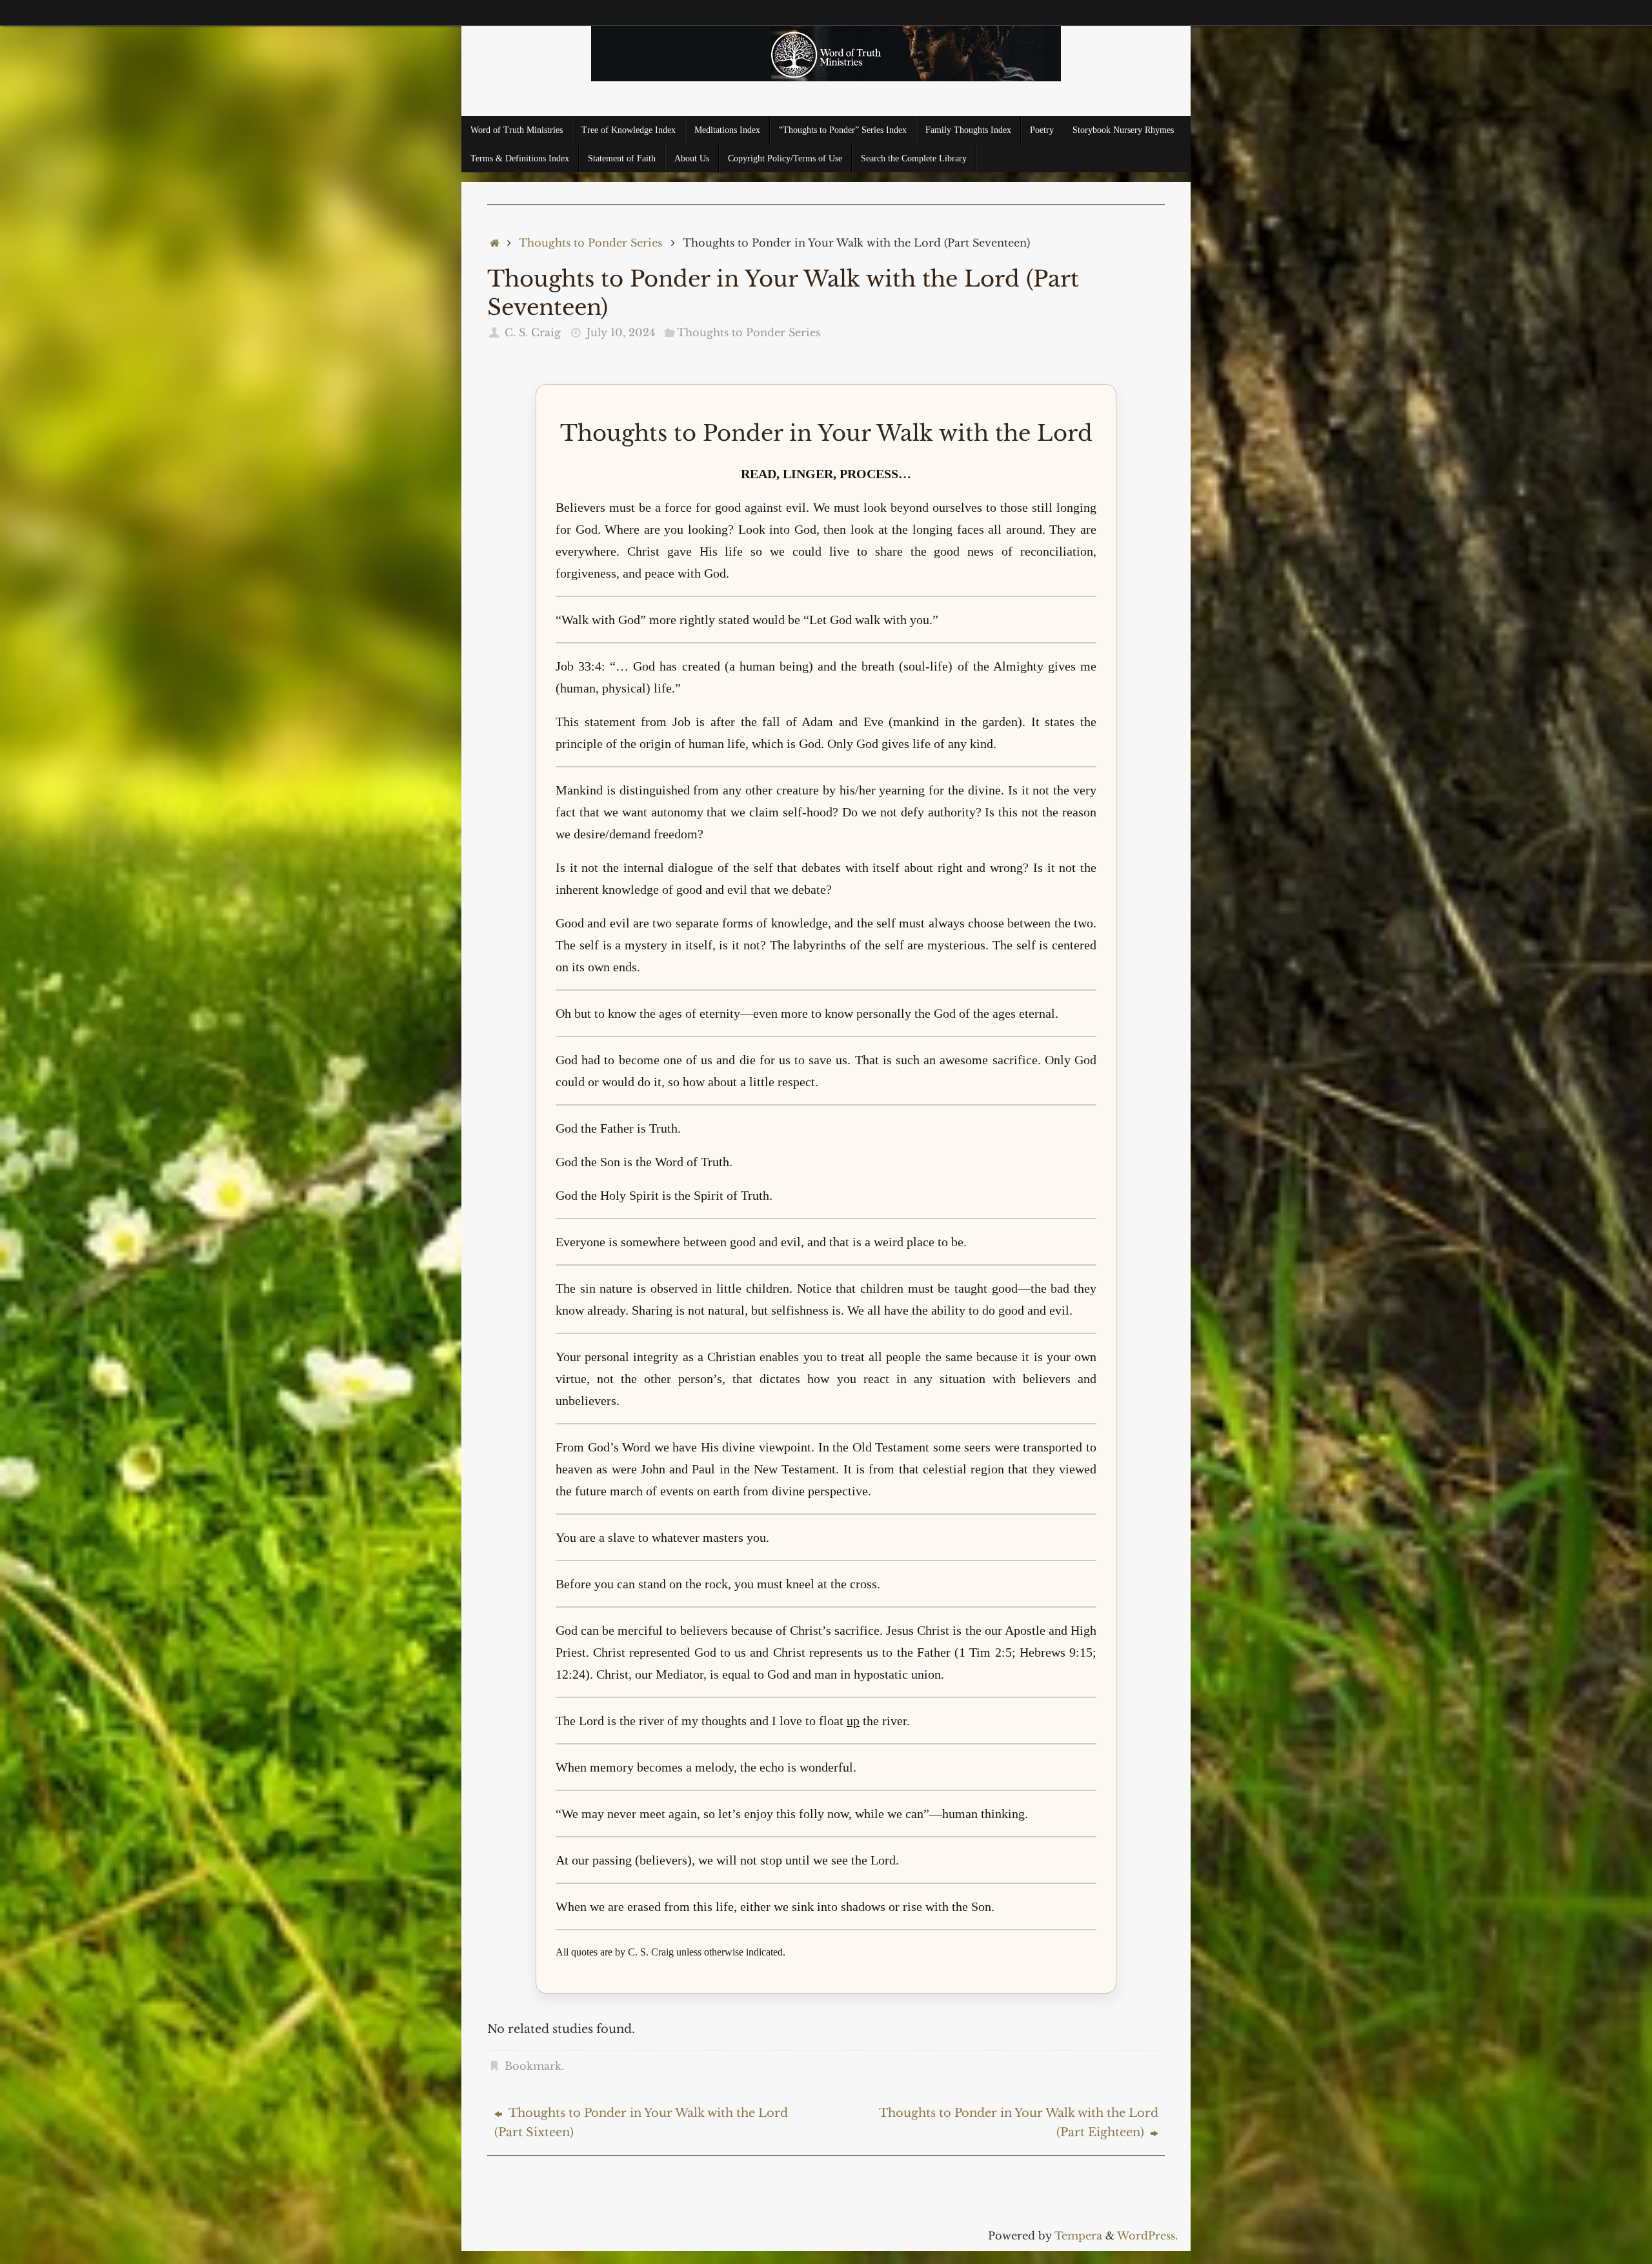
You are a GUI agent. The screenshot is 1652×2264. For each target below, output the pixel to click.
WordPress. (1147, 2236)
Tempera (1078, 2236)
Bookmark (533, 2066)
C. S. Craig (533, 332)
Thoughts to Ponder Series (590, 243)
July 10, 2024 (621, 332)
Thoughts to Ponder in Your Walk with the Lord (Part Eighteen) (1019, 2123)
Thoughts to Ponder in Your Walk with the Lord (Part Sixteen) (641, 2123)
